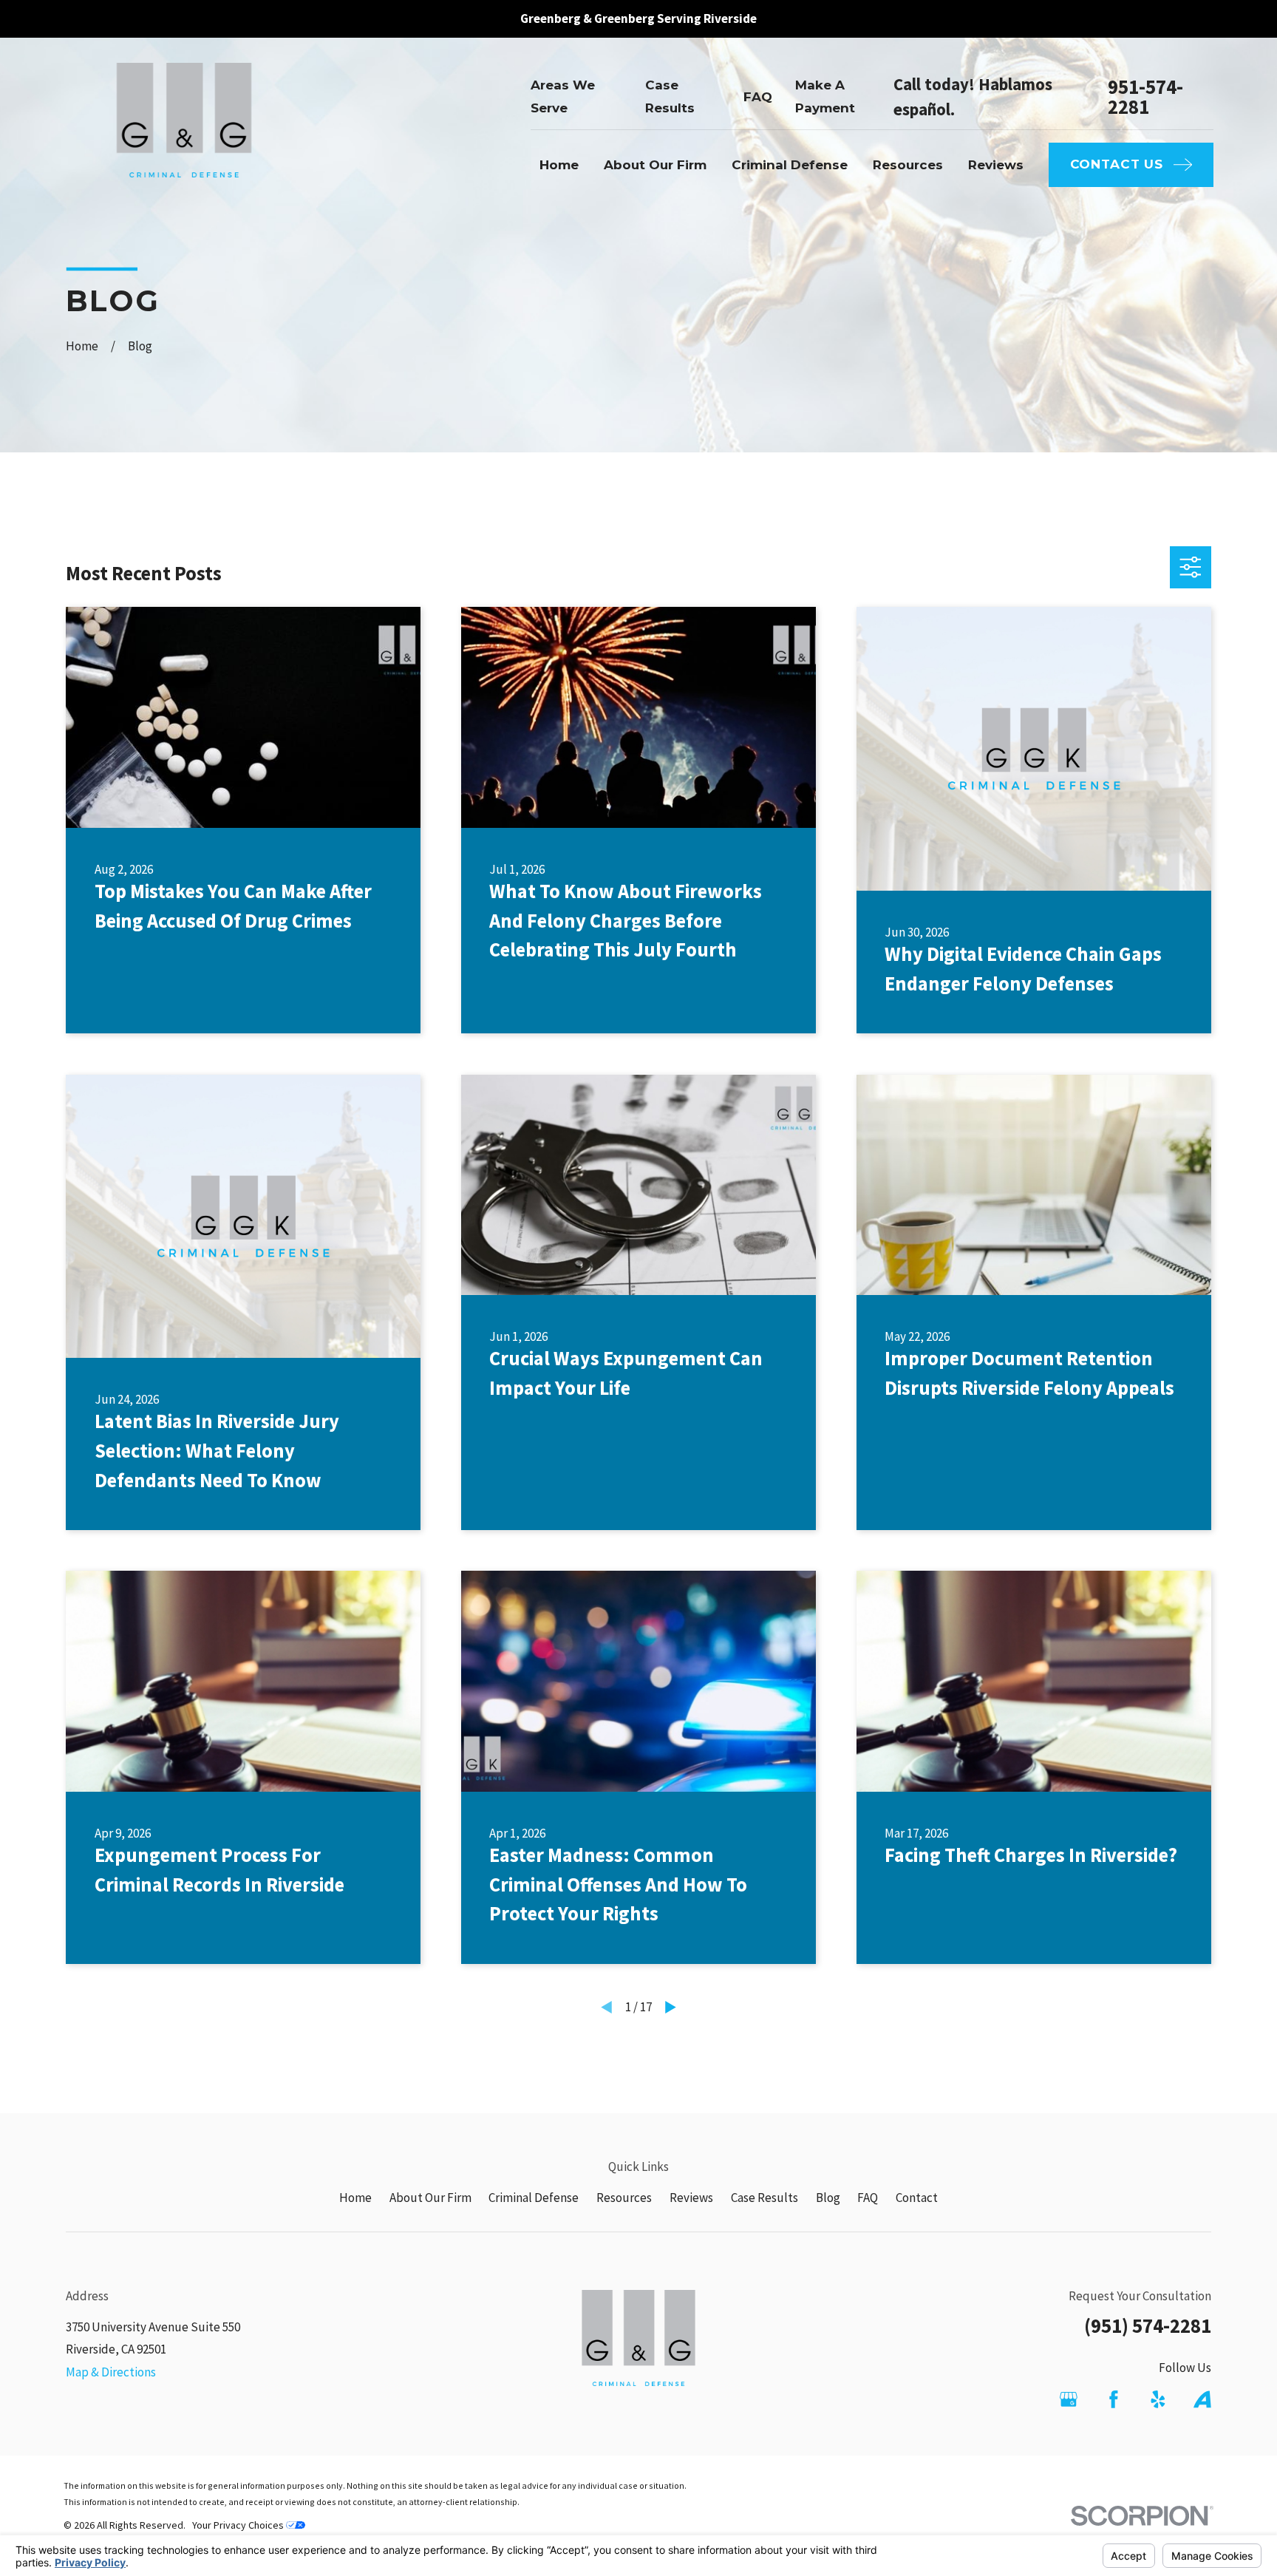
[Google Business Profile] (1069, 2399)
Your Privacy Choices (239, 2525)
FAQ (758, 97)
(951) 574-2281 (1148, 2325)
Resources (624, 2198)
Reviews (691, 2198)
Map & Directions (111, 2372)
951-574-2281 (1145, 97)
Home (355, 2198)
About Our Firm (430, 2198)
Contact (917, 2198)
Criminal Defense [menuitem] (790, 165)
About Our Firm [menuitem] (655, 165)
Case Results (765, 2198)
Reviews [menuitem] (996, 165)
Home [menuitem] (559, 165)
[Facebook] (1114, 2399)
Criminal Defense (534, 2198)
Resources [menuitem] (908, 165)
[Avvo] (1202, 2399)
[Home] (184, 132)
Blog (828, 2198)
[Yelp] (1158, 2399)
